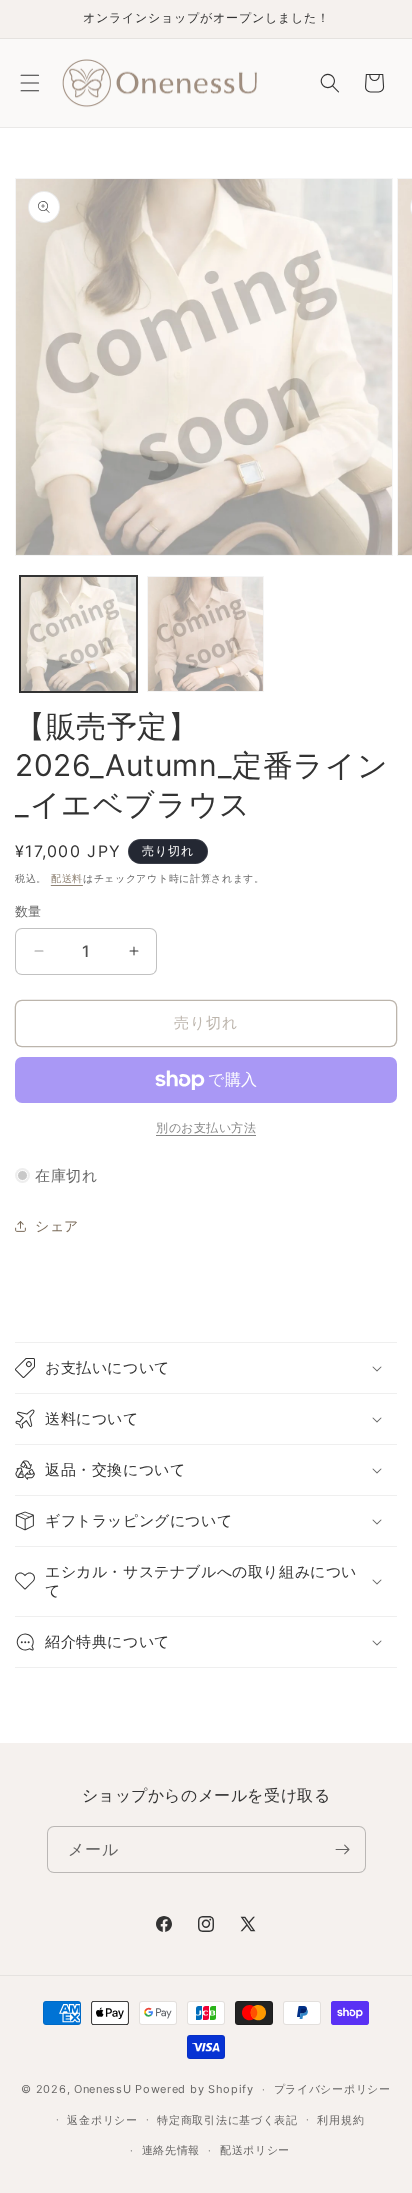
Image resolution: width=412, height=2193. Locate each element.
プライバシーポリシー (332, 2089)
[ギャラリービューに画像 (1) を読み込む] (78, 634)
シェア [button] (57, 1225)
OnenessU (103, 2089)
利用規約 (340, 2120)
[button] (30, 83)
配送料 (67, 878)
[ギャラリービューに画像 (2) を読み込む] (205, 634)
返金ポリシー (102, 2120)
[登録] (343, 1849)
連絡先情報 (171, 2150)
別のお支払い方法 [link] (206, 1127)
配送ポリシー (255, 2150)
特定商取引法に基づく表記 (227, 2120)
